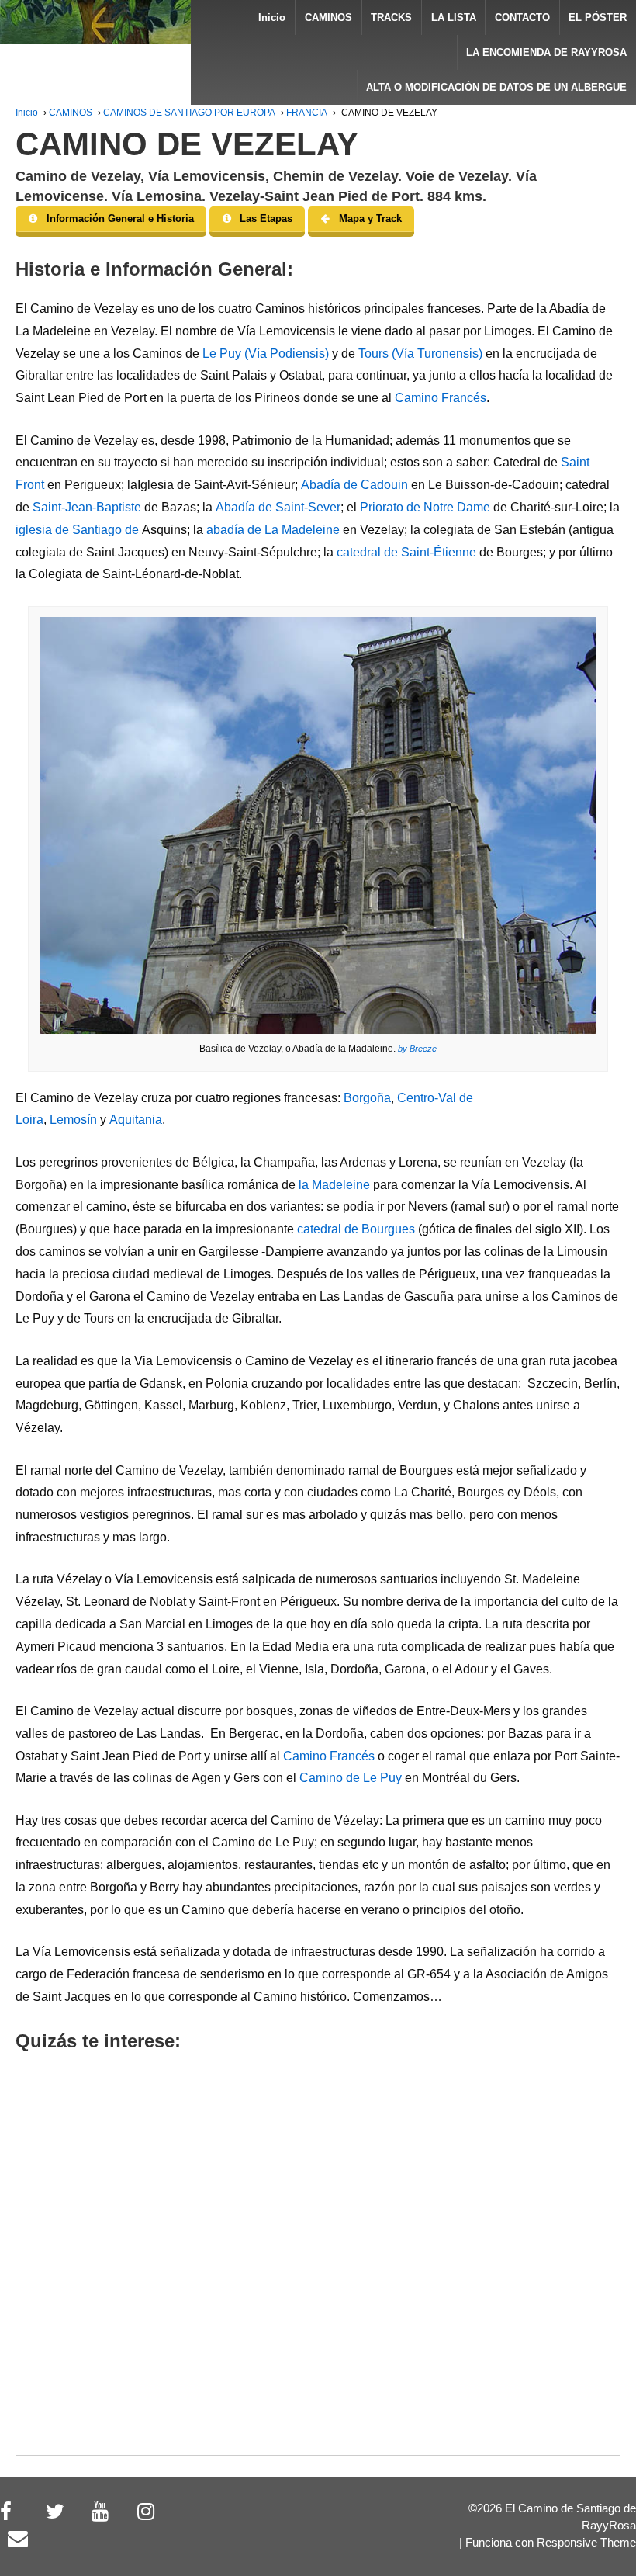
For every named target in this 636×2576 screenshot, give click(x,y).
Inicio (272, 17)
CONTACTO (522, 17)
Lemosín (73, 1120)
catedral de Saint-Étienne (406, 552)
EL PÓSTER (598, 17)
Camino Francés (441, 398)
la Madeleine (334, 1185)
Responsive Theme (586, 2543)
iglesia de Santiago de (79, 530)
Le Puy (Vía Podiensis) (266, 354)
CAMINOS (328, 17)
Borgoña (367, 1098)
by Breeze (416, 1049)
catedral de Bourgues (356, 1229)
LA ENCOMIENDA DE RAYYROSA (546, 52)
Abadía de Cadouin (354, 485)
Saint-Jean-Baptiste (87, 507)
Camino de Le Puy (351, 1778)
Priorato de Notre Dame (427, 507)
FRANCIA (307, 113)
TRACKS (391, 17)
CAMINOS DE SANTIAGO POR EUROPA (189, 113)
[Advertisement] (318, 2274)
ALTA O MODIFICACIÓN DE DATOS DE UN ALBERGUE (496, 87)
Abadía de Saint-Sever (278, 507)
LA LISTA (454, 17)
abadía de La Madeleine (273, 530)
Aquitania (136, 1120)
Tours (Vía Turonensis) (420, 354)
